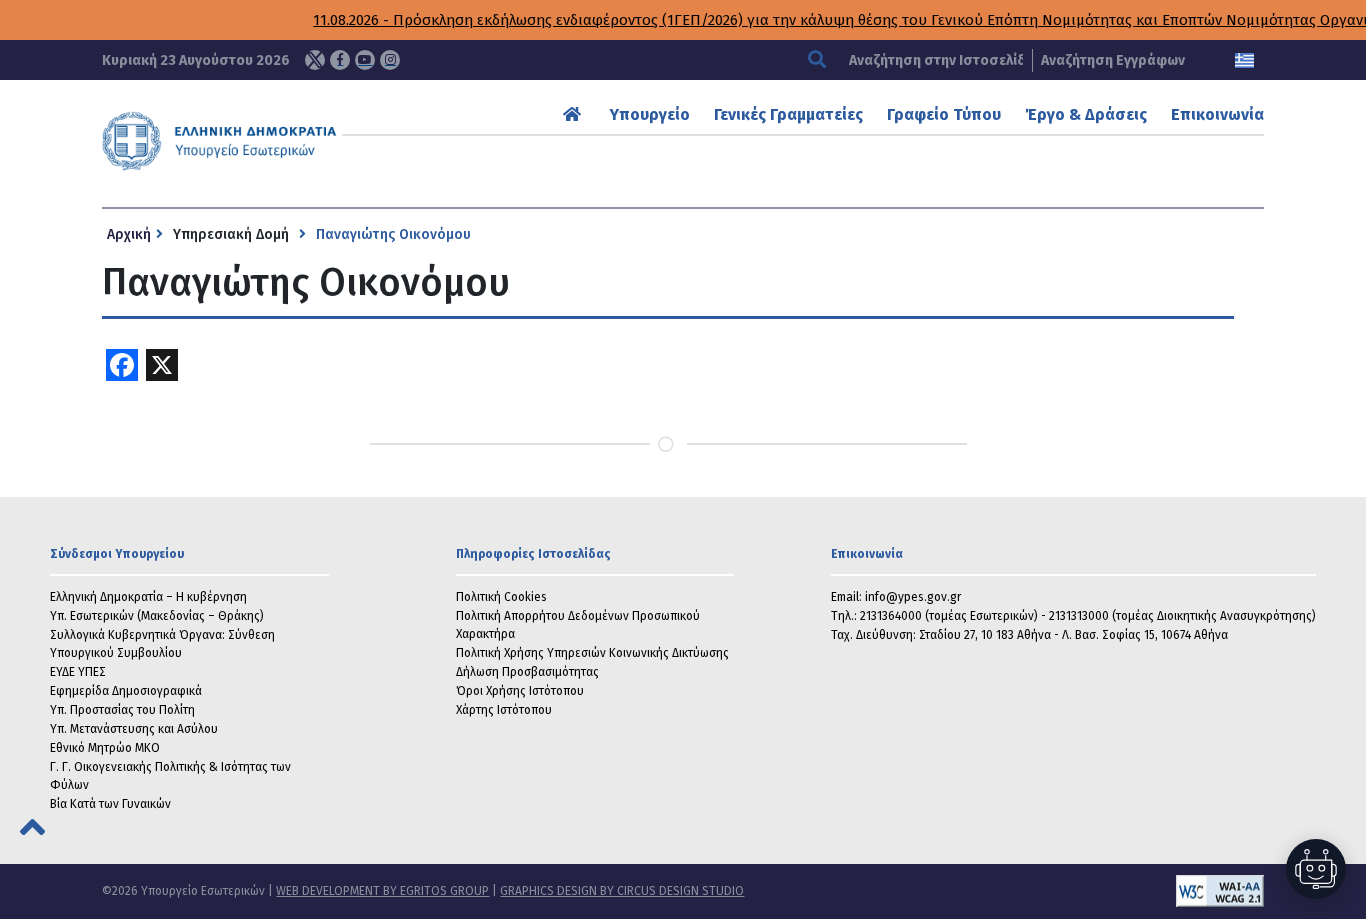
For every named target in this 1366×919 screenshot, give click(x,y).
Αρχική (129, 234)
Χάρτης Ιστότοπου (504, 710)
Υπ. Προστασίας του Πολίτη (122, 710)
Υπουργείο (650, 114)
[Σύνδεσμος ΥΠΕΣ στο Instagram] (390, 60)
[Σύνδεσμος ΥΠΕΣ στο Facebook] (340, 60)
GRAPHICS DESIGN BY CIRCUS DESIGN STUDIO (622, 891)
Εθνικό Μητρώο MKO (105, 748)
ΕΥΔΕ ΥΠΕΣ (78, 672)
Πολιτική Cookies (501, 597)
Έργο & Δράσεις (1086, 114)
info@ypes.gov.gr (913, 597)
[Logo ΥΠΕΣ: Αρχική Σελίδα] (271, 141)
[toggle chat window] (1316, 869)
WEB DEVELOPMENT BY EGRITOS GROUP (382, 891)
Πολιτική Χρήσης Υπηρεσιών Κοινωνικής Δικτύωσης (592, 653)
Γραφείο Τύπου (944, 114)
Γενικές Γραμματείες (788, 114)
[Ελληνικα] (1244, 60)
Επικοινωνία (1217, 114)
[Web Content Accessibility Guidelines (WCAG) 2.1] (1003, 891)
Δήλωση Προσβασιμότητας (527, 672)
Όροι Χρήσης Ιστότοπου (520, 691)
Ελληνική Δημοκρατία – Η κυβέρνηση (148, 597)
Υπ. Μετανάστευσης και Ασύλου (134, 729)
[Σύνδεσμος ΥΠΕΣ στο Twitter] (315, 60)
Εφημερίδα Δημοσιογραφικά (126, 691)
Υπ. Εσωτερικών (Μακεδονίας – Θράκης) (157, 616)
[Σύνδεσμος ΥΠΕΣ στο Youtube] (365, 60)
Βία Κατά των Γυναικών (110, 804)
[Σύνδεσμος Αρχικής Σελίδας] (574, 114)
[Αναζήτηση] (819, 60)
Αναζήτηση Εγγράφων (1113, 60)
